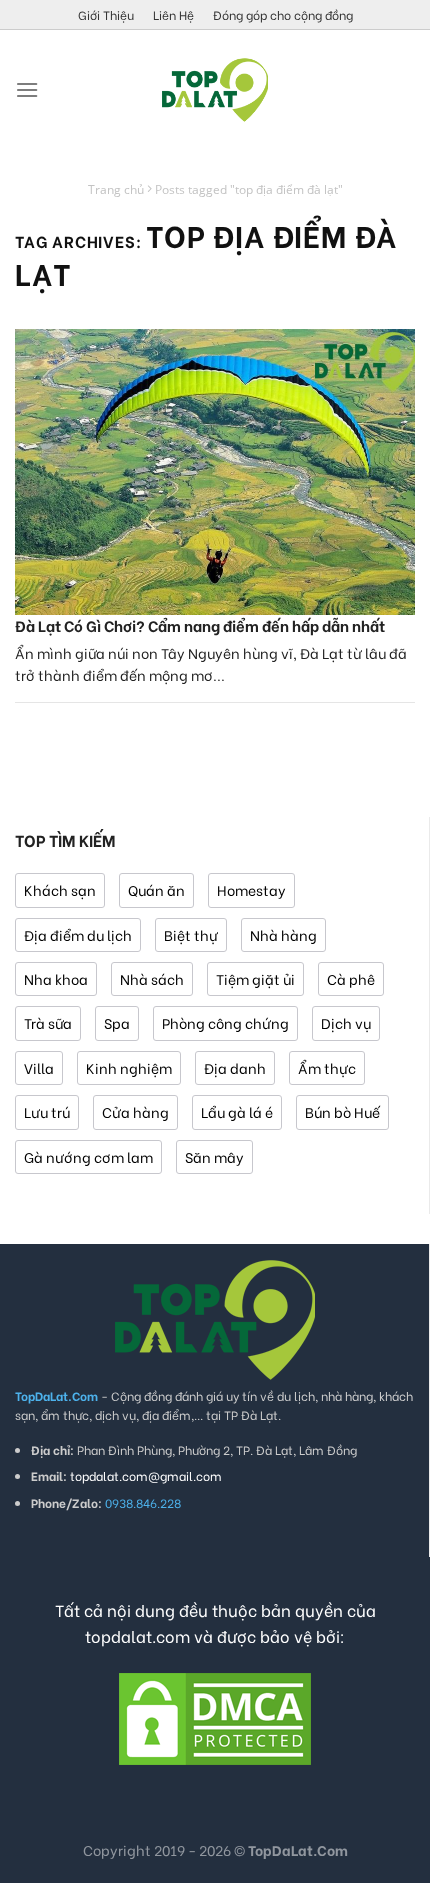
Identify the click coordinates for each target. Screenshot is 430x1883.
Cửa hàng (135, 1111)
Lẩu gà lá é (237, 1111)
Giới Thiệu (106, 14)
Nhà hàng (283, 934)
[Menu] (27, 89)
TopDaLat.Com (298, 1849)
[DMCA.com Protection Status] (215, 1716)
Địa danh (235, 1067)
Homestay (251, 889)
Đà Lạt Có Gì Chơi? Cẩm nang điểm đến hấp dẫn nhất (200, 625)
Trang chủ (116, 189)
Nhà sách (152, 978)
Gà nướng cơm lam (88, 1156)
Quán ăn (156, 889)
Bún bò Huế (342, 1111)
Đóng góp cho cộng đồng (283, 14)
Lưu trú (47, 1111)
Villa (39, 1067)
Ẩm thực (327, 1067)
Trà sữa (48, 1022)
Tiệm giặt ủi (255, 978)
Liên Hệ (173, 14)
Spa (117, 1022)
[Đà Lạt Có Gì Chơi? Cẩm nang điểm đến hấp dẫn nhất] (215, 472)
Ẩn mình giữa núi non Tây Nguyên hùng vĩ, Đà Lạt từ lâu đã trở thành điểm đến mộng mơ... (211, 663)
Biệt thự (191, 934)
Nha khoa (56, 978)
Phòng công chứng (225, 1022)
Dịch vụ (346, 1022)
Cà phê (351, 978)
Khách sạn (60, 889)
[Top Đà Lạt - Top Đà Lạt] (215, 90)
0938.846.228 (143, 1502)
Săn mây (214, 1156)
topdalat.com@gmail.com (146, 1475)
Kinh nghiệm (129, 1067)
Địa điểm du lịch (78, 934)
